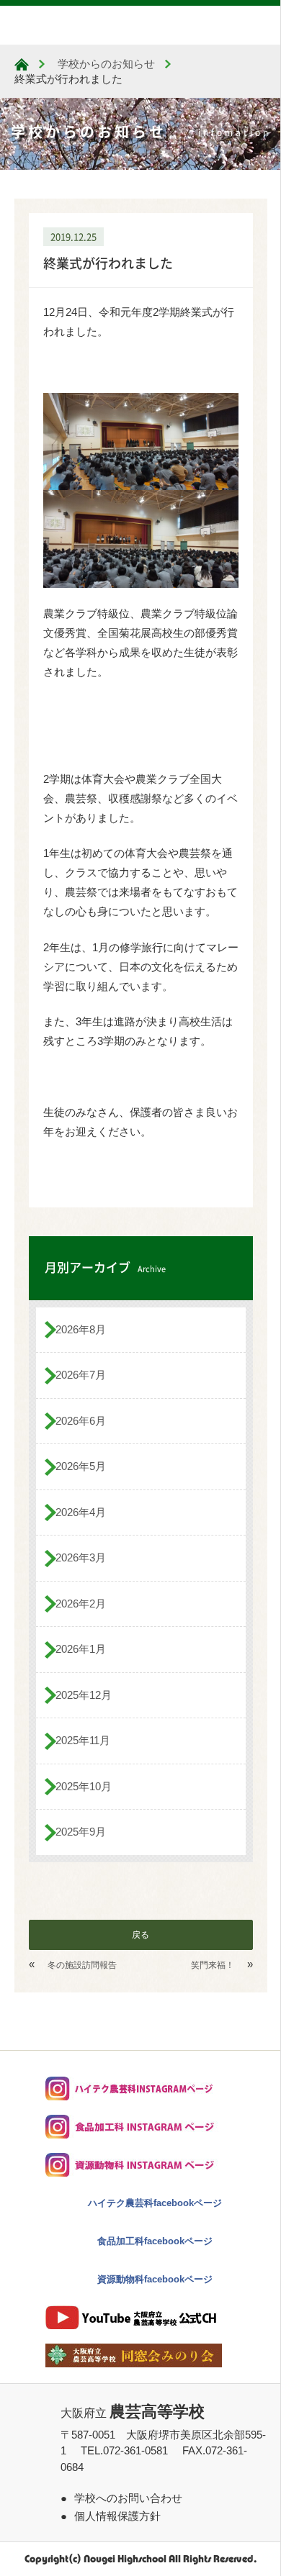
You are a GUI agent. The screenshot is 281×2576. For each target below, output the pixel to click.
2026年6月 (81, 1421)
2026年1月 (81, 1649)
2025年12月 (84, 1695)
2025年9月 (81, 1832)
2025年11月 (83, 1740)
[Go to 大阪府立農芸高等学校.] (22, 64)
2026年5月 (81, 1466)
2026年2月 (81, 1604)
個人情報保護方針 (117, 2516)
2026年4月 (81, 1512)
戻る (140, 1935)
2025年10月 (84, 1786)
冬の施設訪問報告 (82, 1965)
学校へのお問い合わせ (128, 2498)
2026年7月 (81, 1375)
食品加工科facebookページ (155, 2241)
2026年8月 (81, 1329)
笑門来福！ (213, 1965)
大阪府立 (133, 2413)
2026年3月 (81, 1557)
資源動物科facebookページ (155, 2279)
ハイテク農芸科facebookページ (155, 2203)
